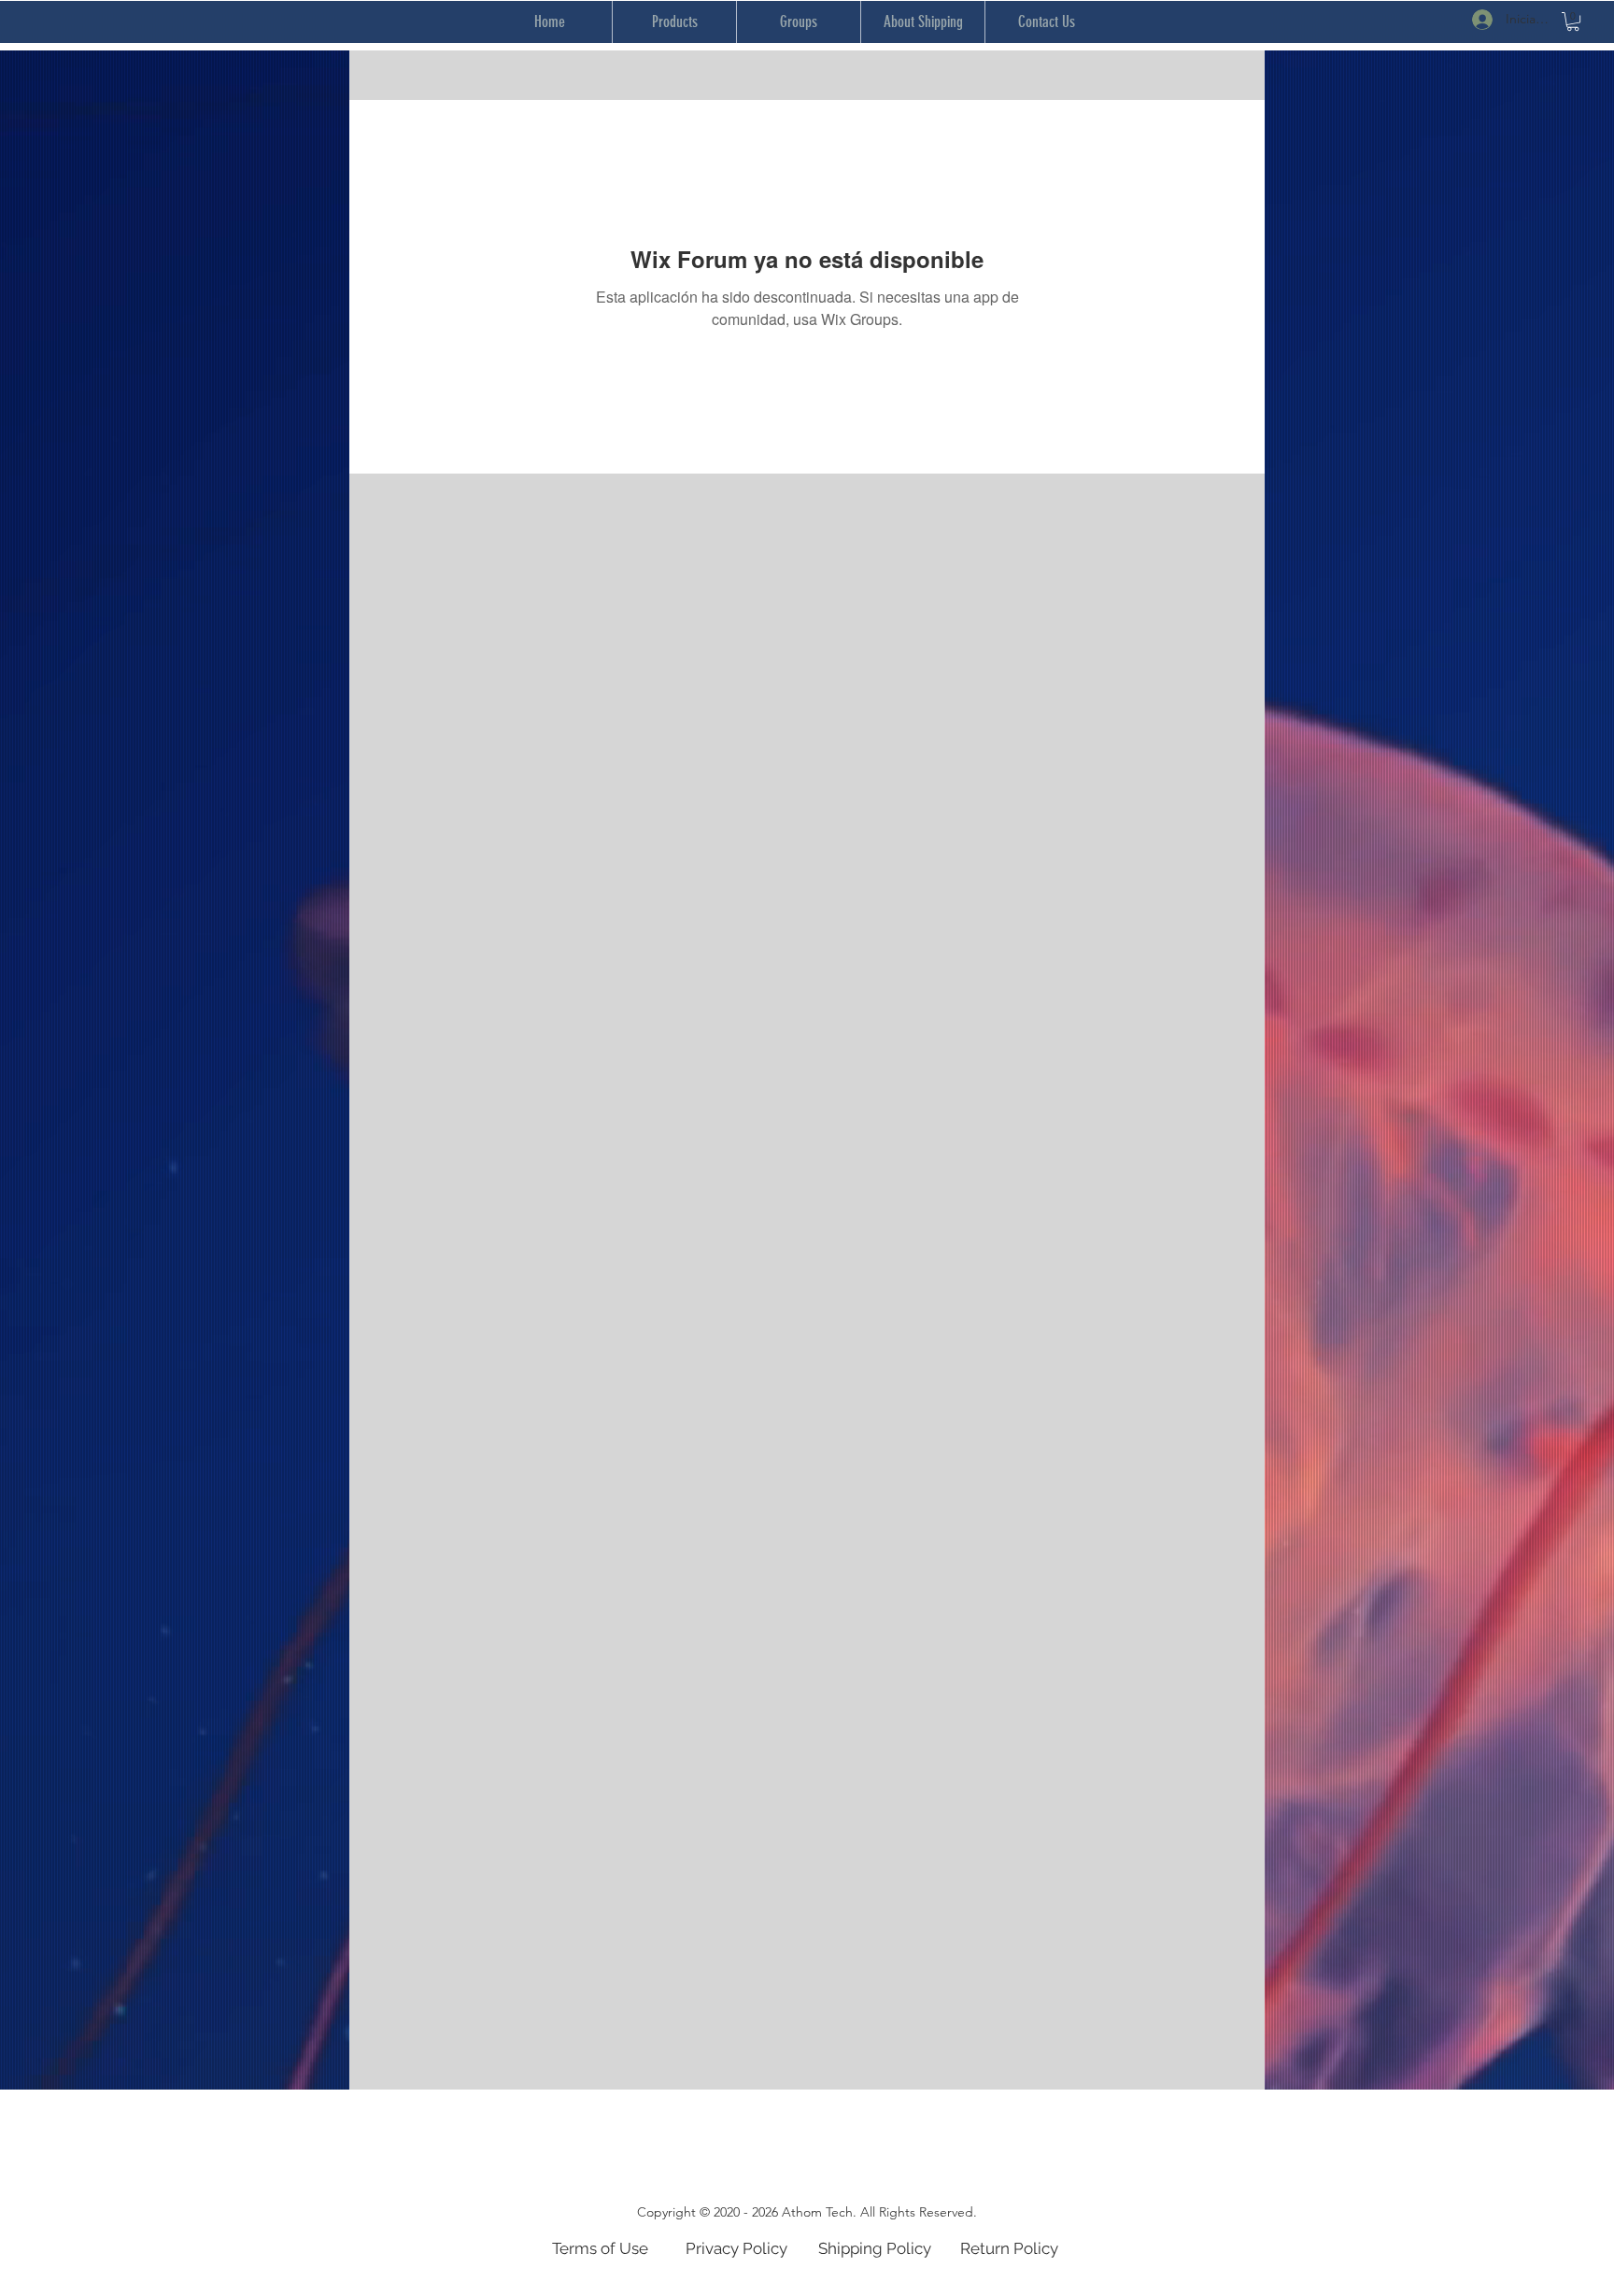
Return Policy (1009, 2248)
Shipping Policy (875, 2248)
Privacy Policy (736, 2248)
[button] (1573, 21)
